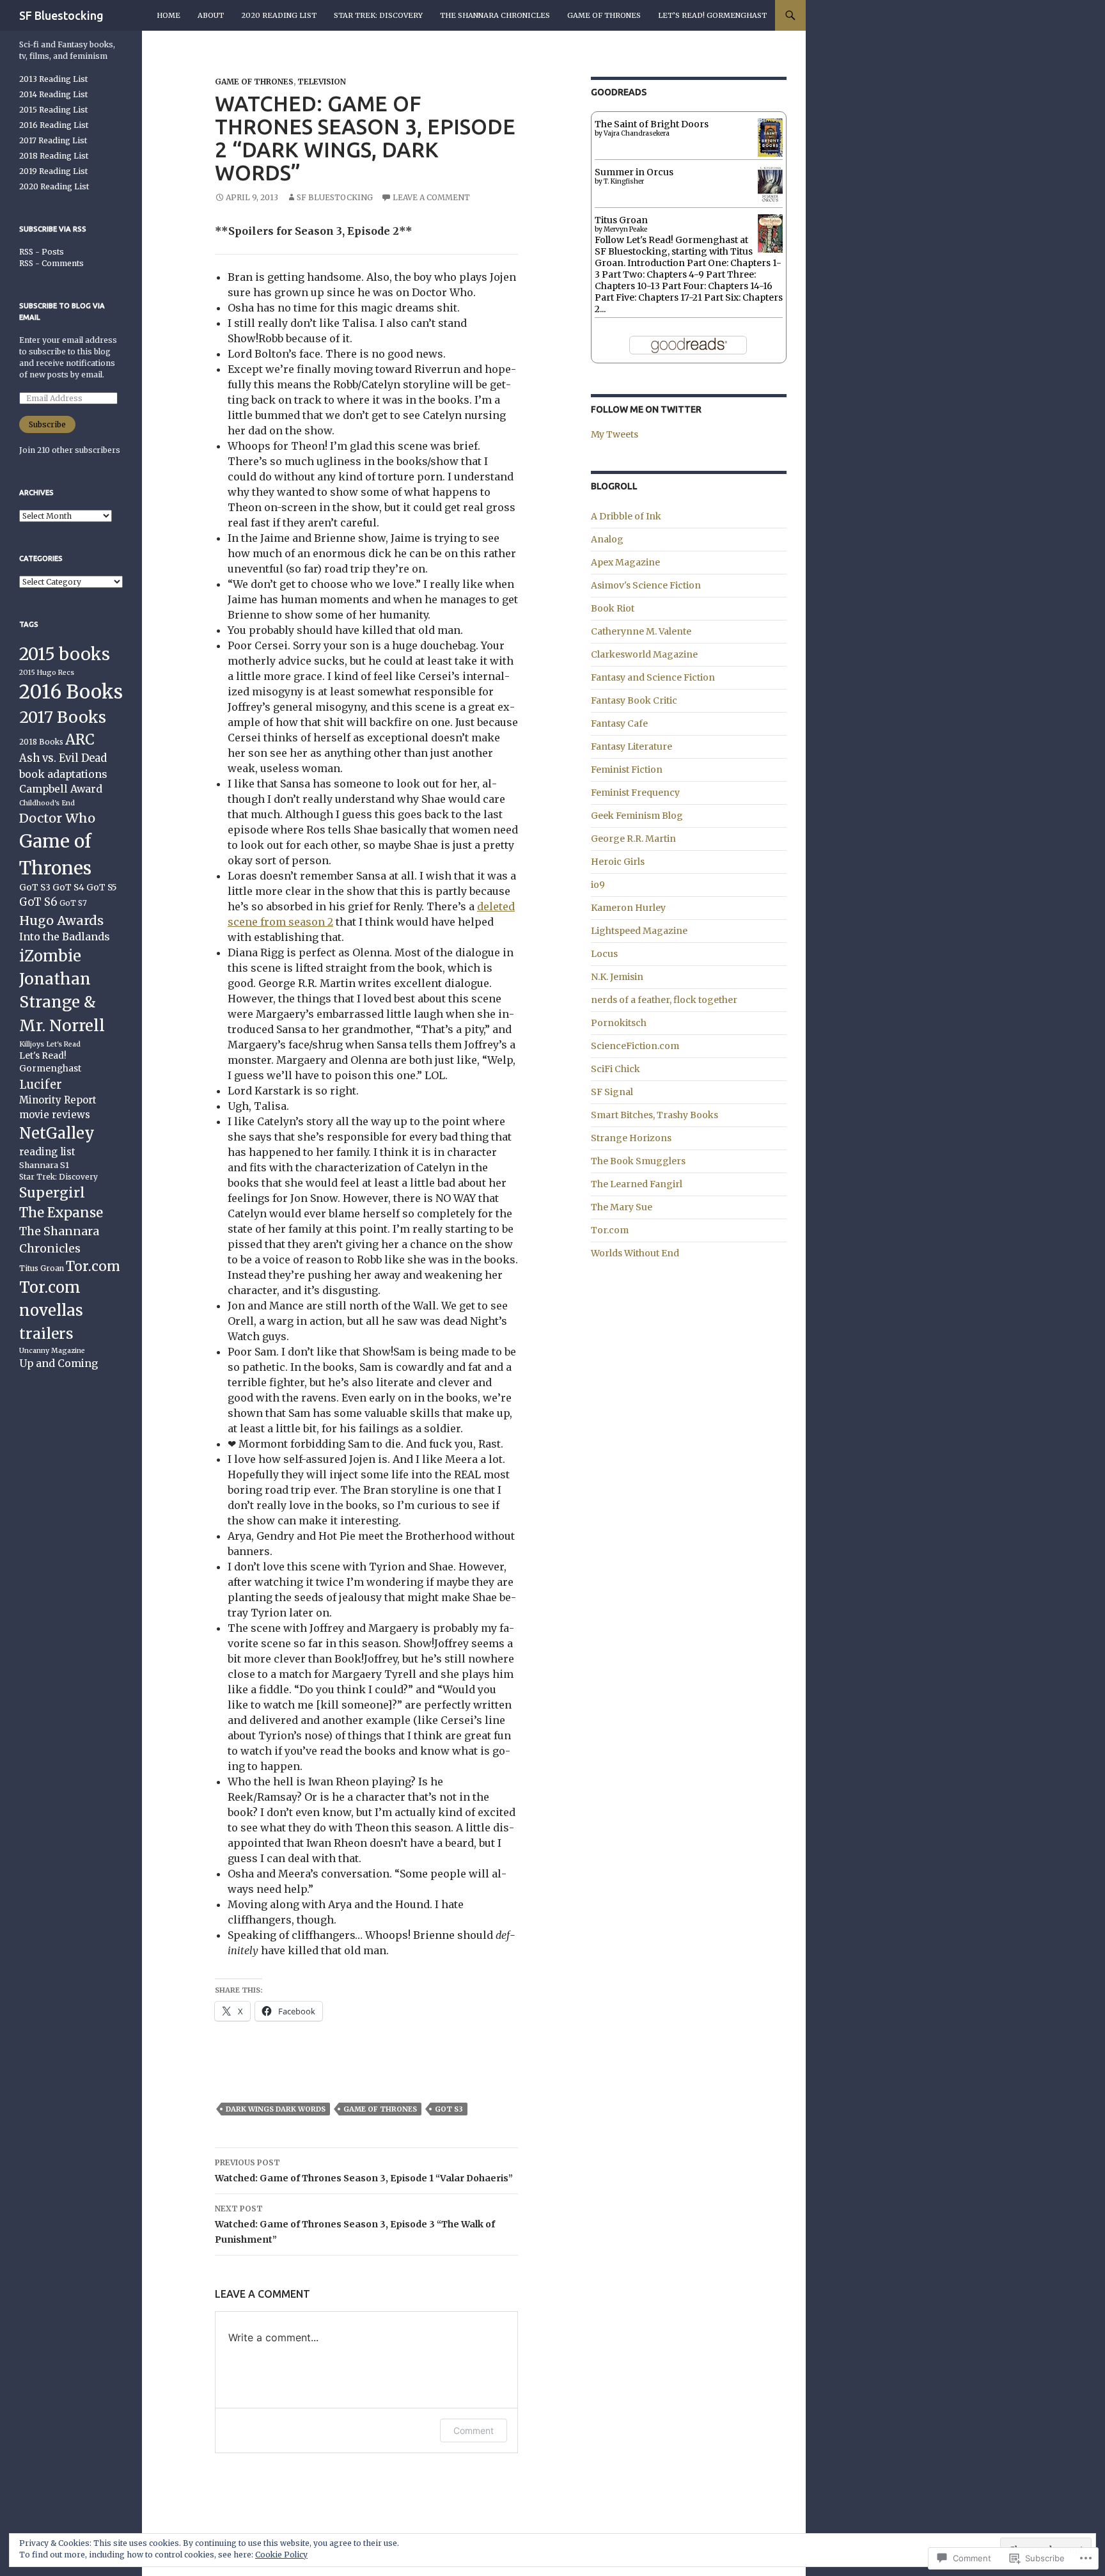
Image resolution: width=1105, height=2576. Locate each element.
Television (322, 82)
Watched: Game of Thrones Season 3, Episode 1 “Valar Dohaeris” (364, 2171)
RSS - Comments (51, 263)
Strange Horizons (631, 1138)
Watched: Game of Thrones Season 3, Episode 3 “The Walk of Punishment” (355, 2224)
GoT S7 (73, 903)
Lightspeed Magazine (639, 931)
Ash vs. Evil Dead (63, 758)
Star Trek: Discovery (378, 15)
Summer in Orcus (634, 172)
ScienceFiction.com (635, 1046)
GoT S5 (102, 888)
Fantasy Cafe (619, 723)
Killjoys (32, 1044)
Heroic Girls (618, 862)
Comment (474, 2430)
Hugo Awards (61, 920)
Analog (607, 539)
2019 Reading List (53, 171)
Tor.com (610, 1230)
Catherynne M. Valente (641, 631)
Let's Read (63, 1044)
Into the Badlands (64, 936)
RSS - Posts (42, 252)
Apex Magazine (625, 562)
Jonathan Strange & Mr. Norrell (62, 1003)
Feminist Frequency (635, 793)
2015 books (65, 654)
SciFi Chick (615, 1069)
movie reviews (55, 1115)
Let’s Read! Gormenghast (712, 15)
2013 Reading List (53, 79)
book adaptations (63, 774)
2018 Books (41, 742)
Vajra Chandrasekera (637, 133)
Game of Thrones (604, 15)
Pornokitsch (619, 1023)
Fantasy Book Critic (634, 700)
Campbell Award (61, 789)
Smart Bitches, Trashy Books (654, 1115)
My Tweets (615, 434)
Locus (604, 954)
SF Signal (612, 1092)
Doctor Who (57, 818)
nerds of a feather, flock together (664, 1000)
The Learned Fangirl (637, 1184)
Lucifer (41, 1085)
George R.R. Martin (633, 839)
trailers (46, 1333)
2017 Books (63, 717)
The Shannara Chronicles (495, 15)
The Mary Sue (622, 1207)
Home (168, 15)
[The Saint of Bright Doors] (770, 137)
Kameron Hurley (628, 908)
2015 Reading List (53, 110)
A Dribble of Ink (626, 516)
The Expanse (61, 1213)
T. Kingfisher (624, 181)
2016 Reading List (54, 125)
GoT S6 (38, 902)
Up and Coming (59, 1363)
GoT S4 (68, 888)
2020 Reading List (279, 15)
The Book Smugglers (638, 1161)
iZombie (50, 956)
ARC (80, 740)
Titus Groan (621, 220)
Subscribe (47, 424)
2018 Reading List (54, 156)
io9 (598, 885)
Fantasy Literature (631, 747)
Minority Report (58, 1100)
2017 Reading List (53, 140)
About (211, 15)
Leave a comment (431, 197)
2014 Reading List (53, 94)
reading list (47, 1152)
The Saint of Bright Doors (652, 124)
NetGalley (57, 1133)
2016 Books (71, 692)
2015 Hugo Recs (47, 673)
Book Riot (613, 608)
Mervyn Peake (625, 229)
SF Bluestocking (61, 15)
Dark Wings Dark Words (276, 2109)
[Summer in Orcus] (770, 184)
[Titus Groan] (770, 235)
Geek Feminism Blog (637, 816)
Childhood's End (47, 803)
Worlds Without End (635, 1253)
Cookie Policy (281, 2555)
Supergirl (52, 1193)
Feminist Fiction (627, 770)
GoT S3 (449, 2109)
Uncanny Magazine (52, 1351)
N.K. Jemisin (617, 977)
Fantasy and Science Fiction (653, 677)
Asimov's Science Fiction (646, 585)
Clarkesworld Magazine (644, 654)
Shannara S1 (44, 1165)
